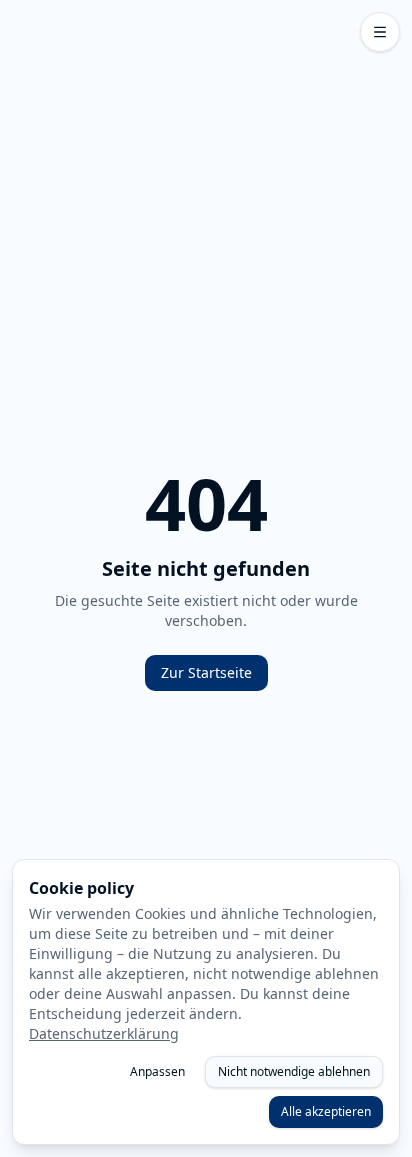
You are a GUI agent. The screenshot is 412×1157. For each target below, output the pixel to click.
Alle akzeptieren (326, 1111)
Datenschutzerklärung (104, 1033)
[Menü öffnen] (380, 32)
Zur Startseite (206, 672)
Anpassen (157, 1071)
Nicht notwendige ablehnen (294, 1071)
